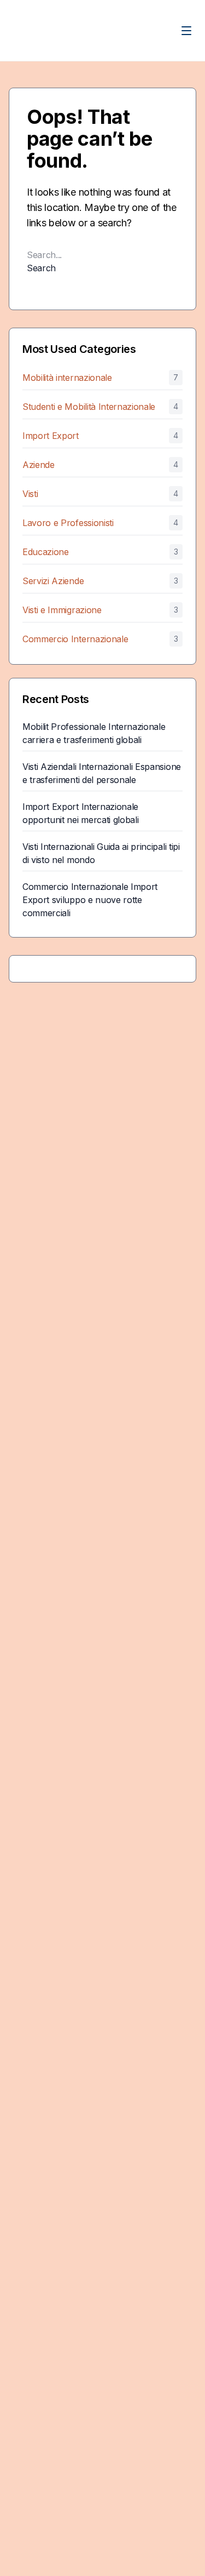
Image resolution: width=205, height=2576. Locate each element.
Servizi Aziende (53, 581)
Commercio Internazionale (75, 639)
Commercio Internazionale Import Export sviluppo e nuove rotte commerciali (90, 900)
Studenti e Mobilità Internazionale (89, 407)
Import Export (51, 436)
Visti (30, 494)
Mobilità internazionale (67, 378)
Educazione (46, 552)
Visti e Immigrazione (62, 610)
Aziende (39, 465)
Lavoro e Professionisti (68, 523)
